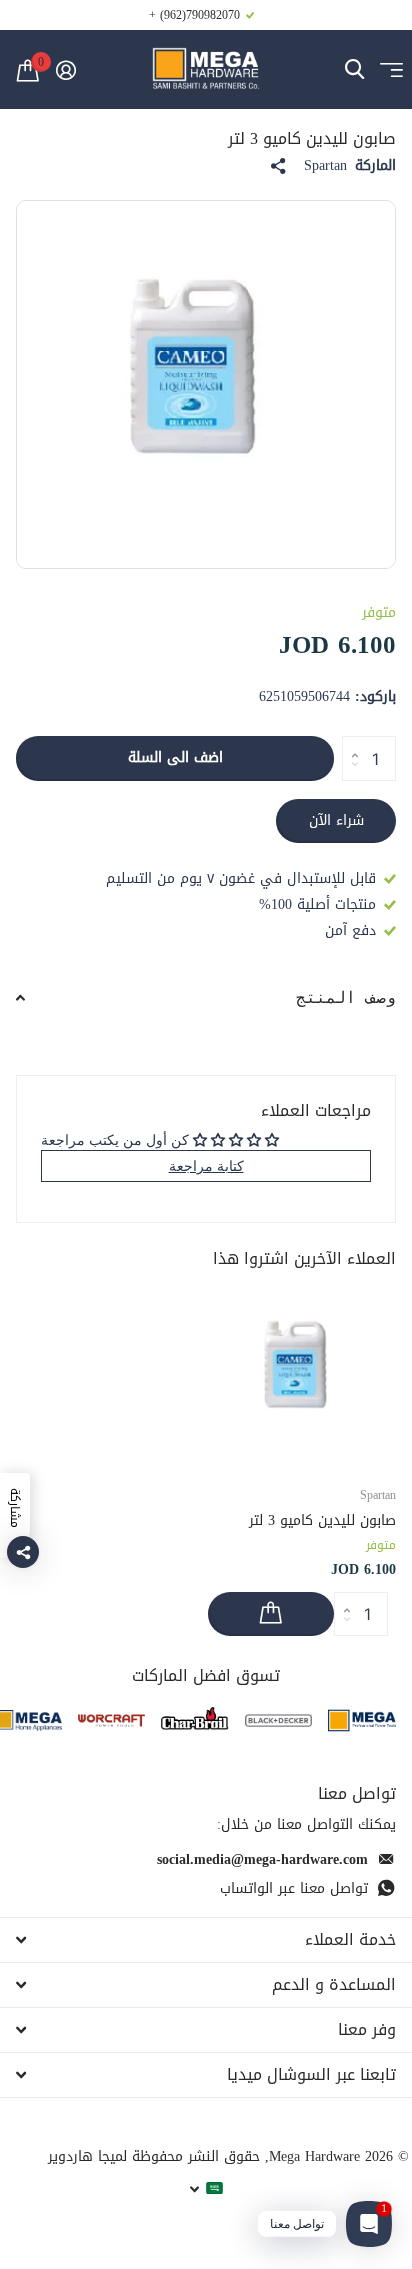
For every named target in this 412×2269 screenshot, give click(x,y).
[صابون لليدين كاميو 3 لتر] (302, 1374)
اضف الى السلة (175, 757)
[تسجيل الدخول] (65, 70)
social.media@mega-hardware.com (262, 1859)
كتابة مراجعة (206, 1165)
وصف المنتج (346, 997)
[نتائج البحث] (354, 69)
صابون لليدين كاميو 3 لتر (322, 1520)
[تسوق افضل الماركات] (362, 1720)
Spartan (325, 166)
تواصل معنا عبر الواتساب (294, 1888)
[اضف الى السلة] (271, 1614)
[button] (349, 742)
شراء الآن (336, 820)
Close (206, 1940)
